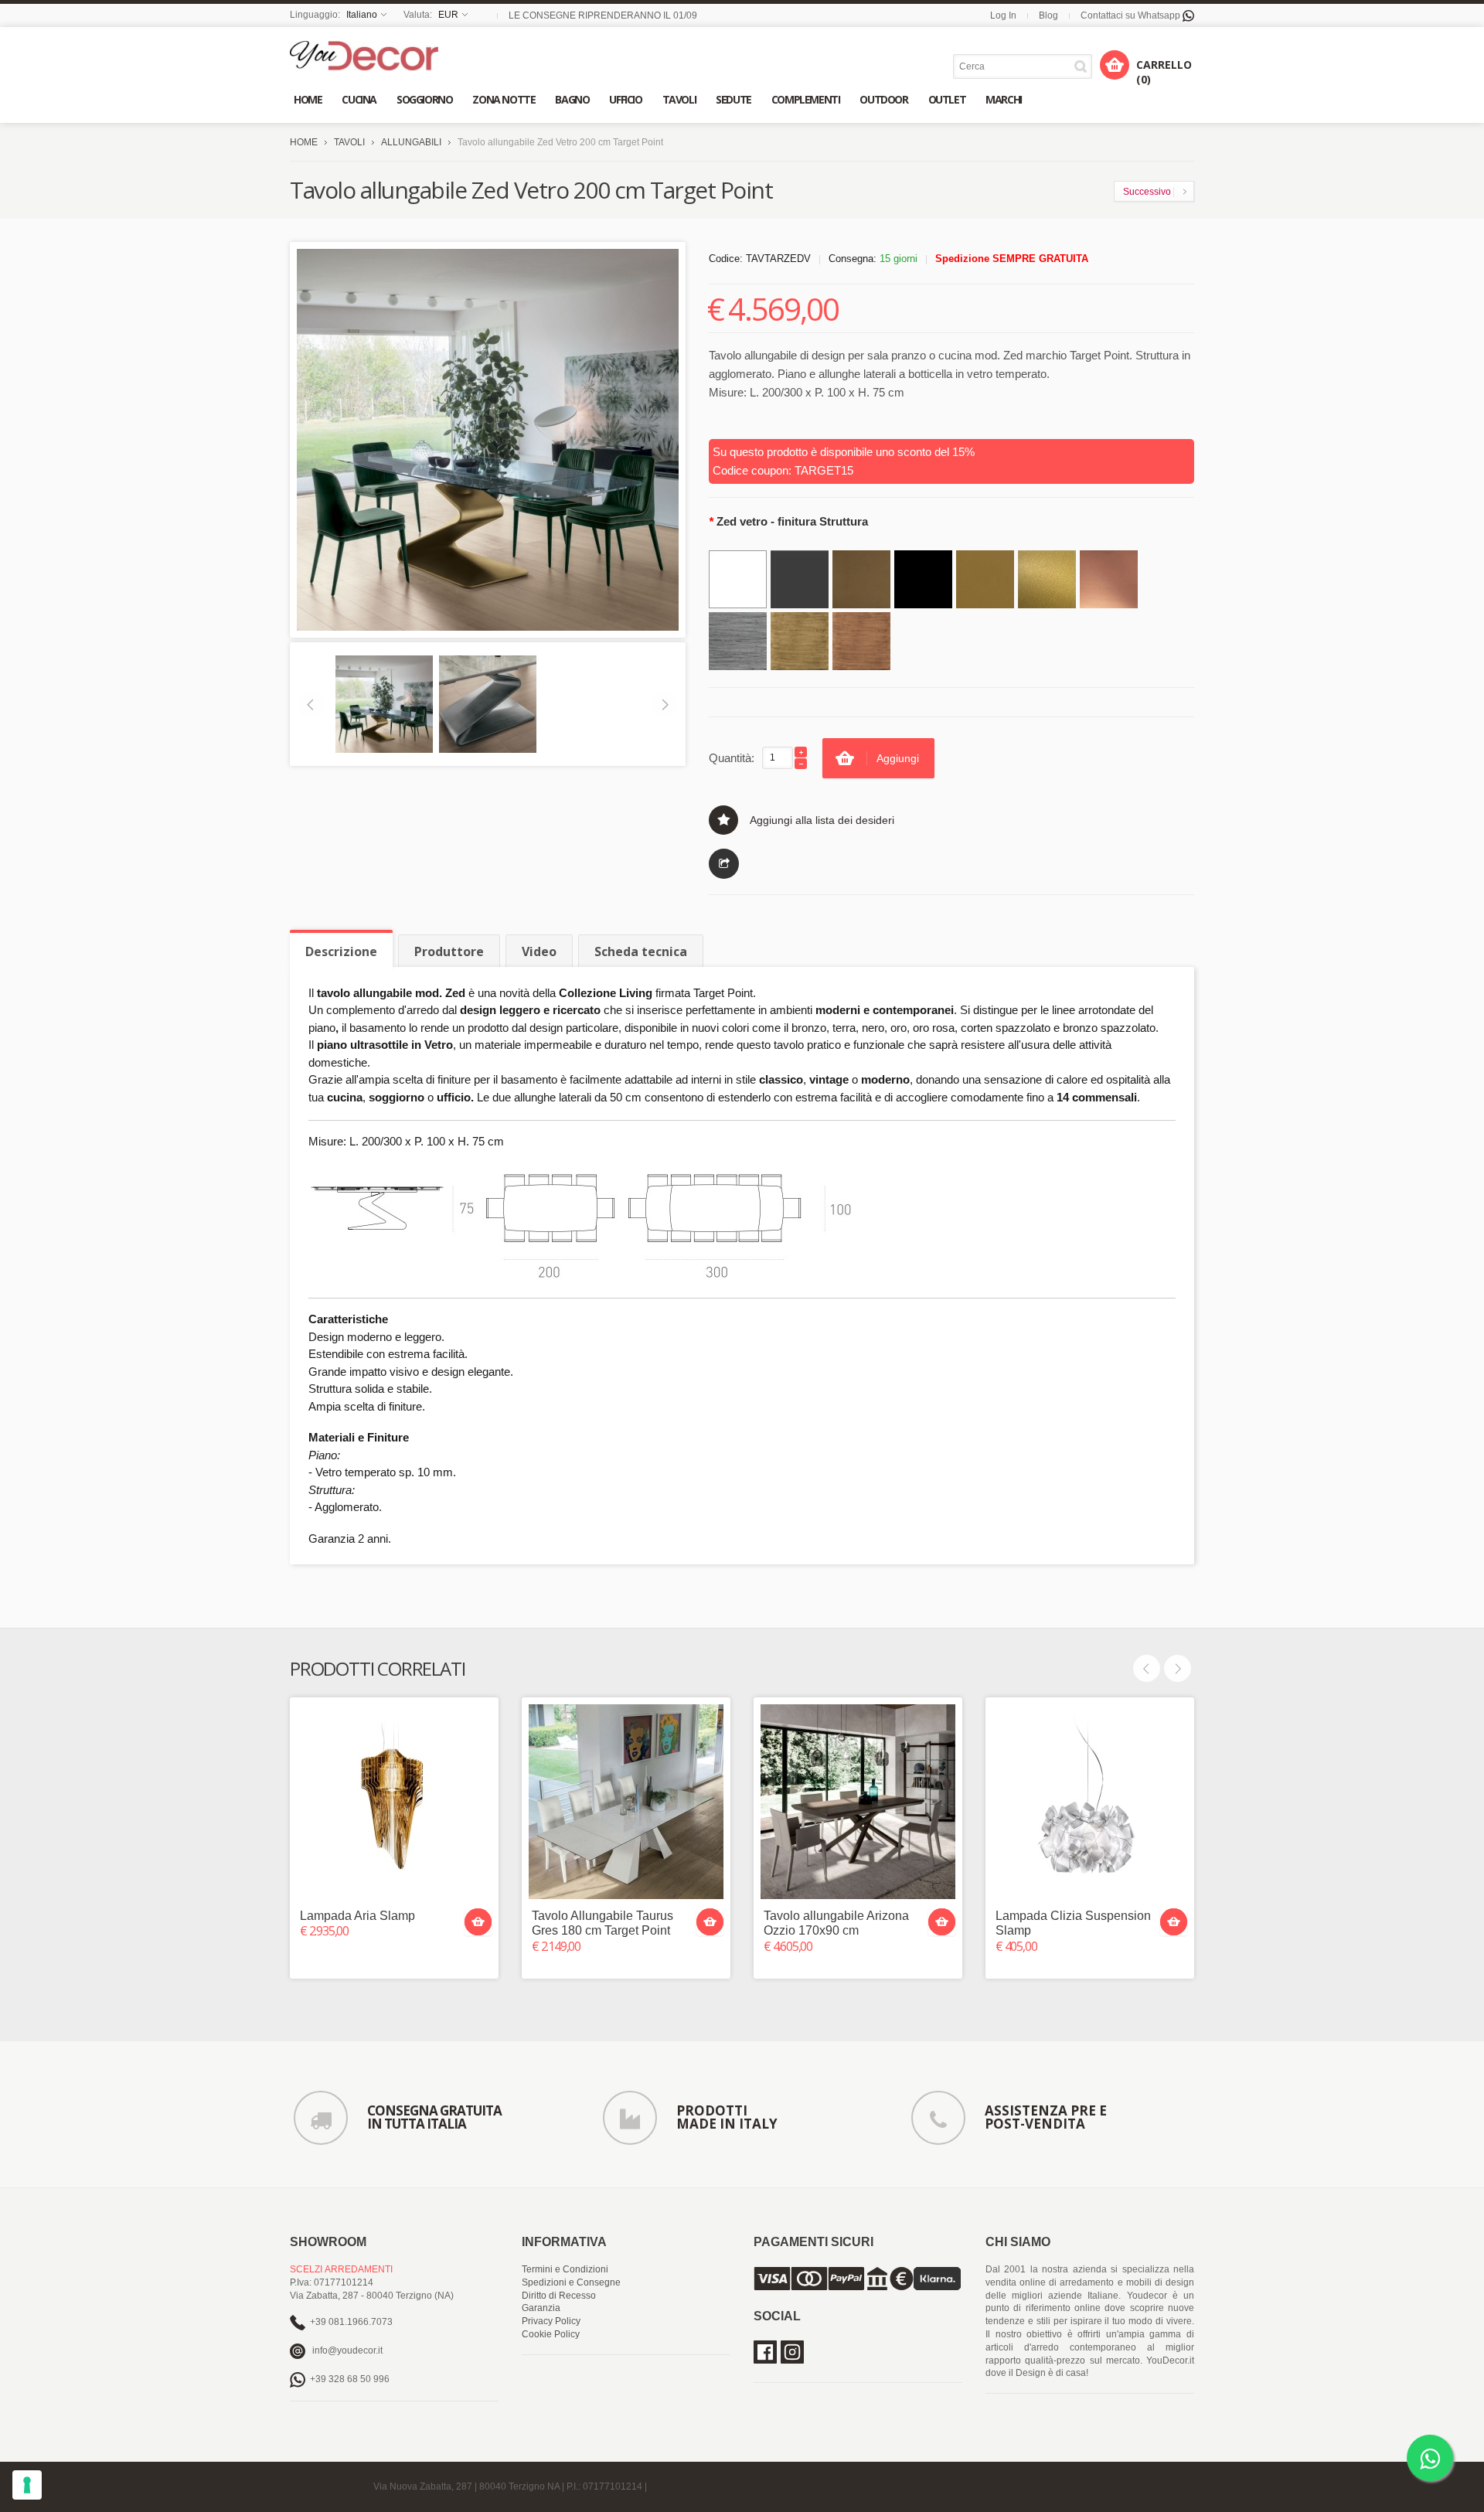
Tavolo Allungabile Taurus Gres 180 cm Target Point (602, 1923)
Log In (1003, 15)
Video (539, 951)
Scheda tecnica (641, 951)
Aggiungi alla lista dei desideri (822, 820)
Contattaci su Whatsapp (1132, 15)
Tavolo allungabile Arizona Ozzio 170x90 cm (836, 1923)
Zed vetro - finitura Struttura (788, 521)
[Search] (1083, 66)
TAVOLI (349, 142)
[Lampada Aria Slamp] (394, 1802)
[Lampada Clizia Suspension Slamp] (1090, 1802)
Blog (1048, 15)
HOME (304, 142)
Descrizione (341, 951)
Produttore (449, 951)
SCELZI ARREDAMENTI (341, 2269)
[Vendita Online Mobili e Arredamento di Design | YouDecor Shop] (364, 56)
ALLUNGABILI (411, 142)
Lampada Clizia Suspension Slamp (1073, 1923)
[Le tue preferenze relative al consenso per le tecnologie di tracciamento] (27, 2485)
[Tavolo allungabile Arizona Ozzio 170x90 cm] (858, 1802)
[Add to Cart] (478, 1922)
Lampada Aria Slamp (357, 1916)
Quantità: (732, 758)
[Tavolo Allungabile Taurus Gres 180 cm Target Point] (626, 1802)
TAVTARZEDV (778, 259)
